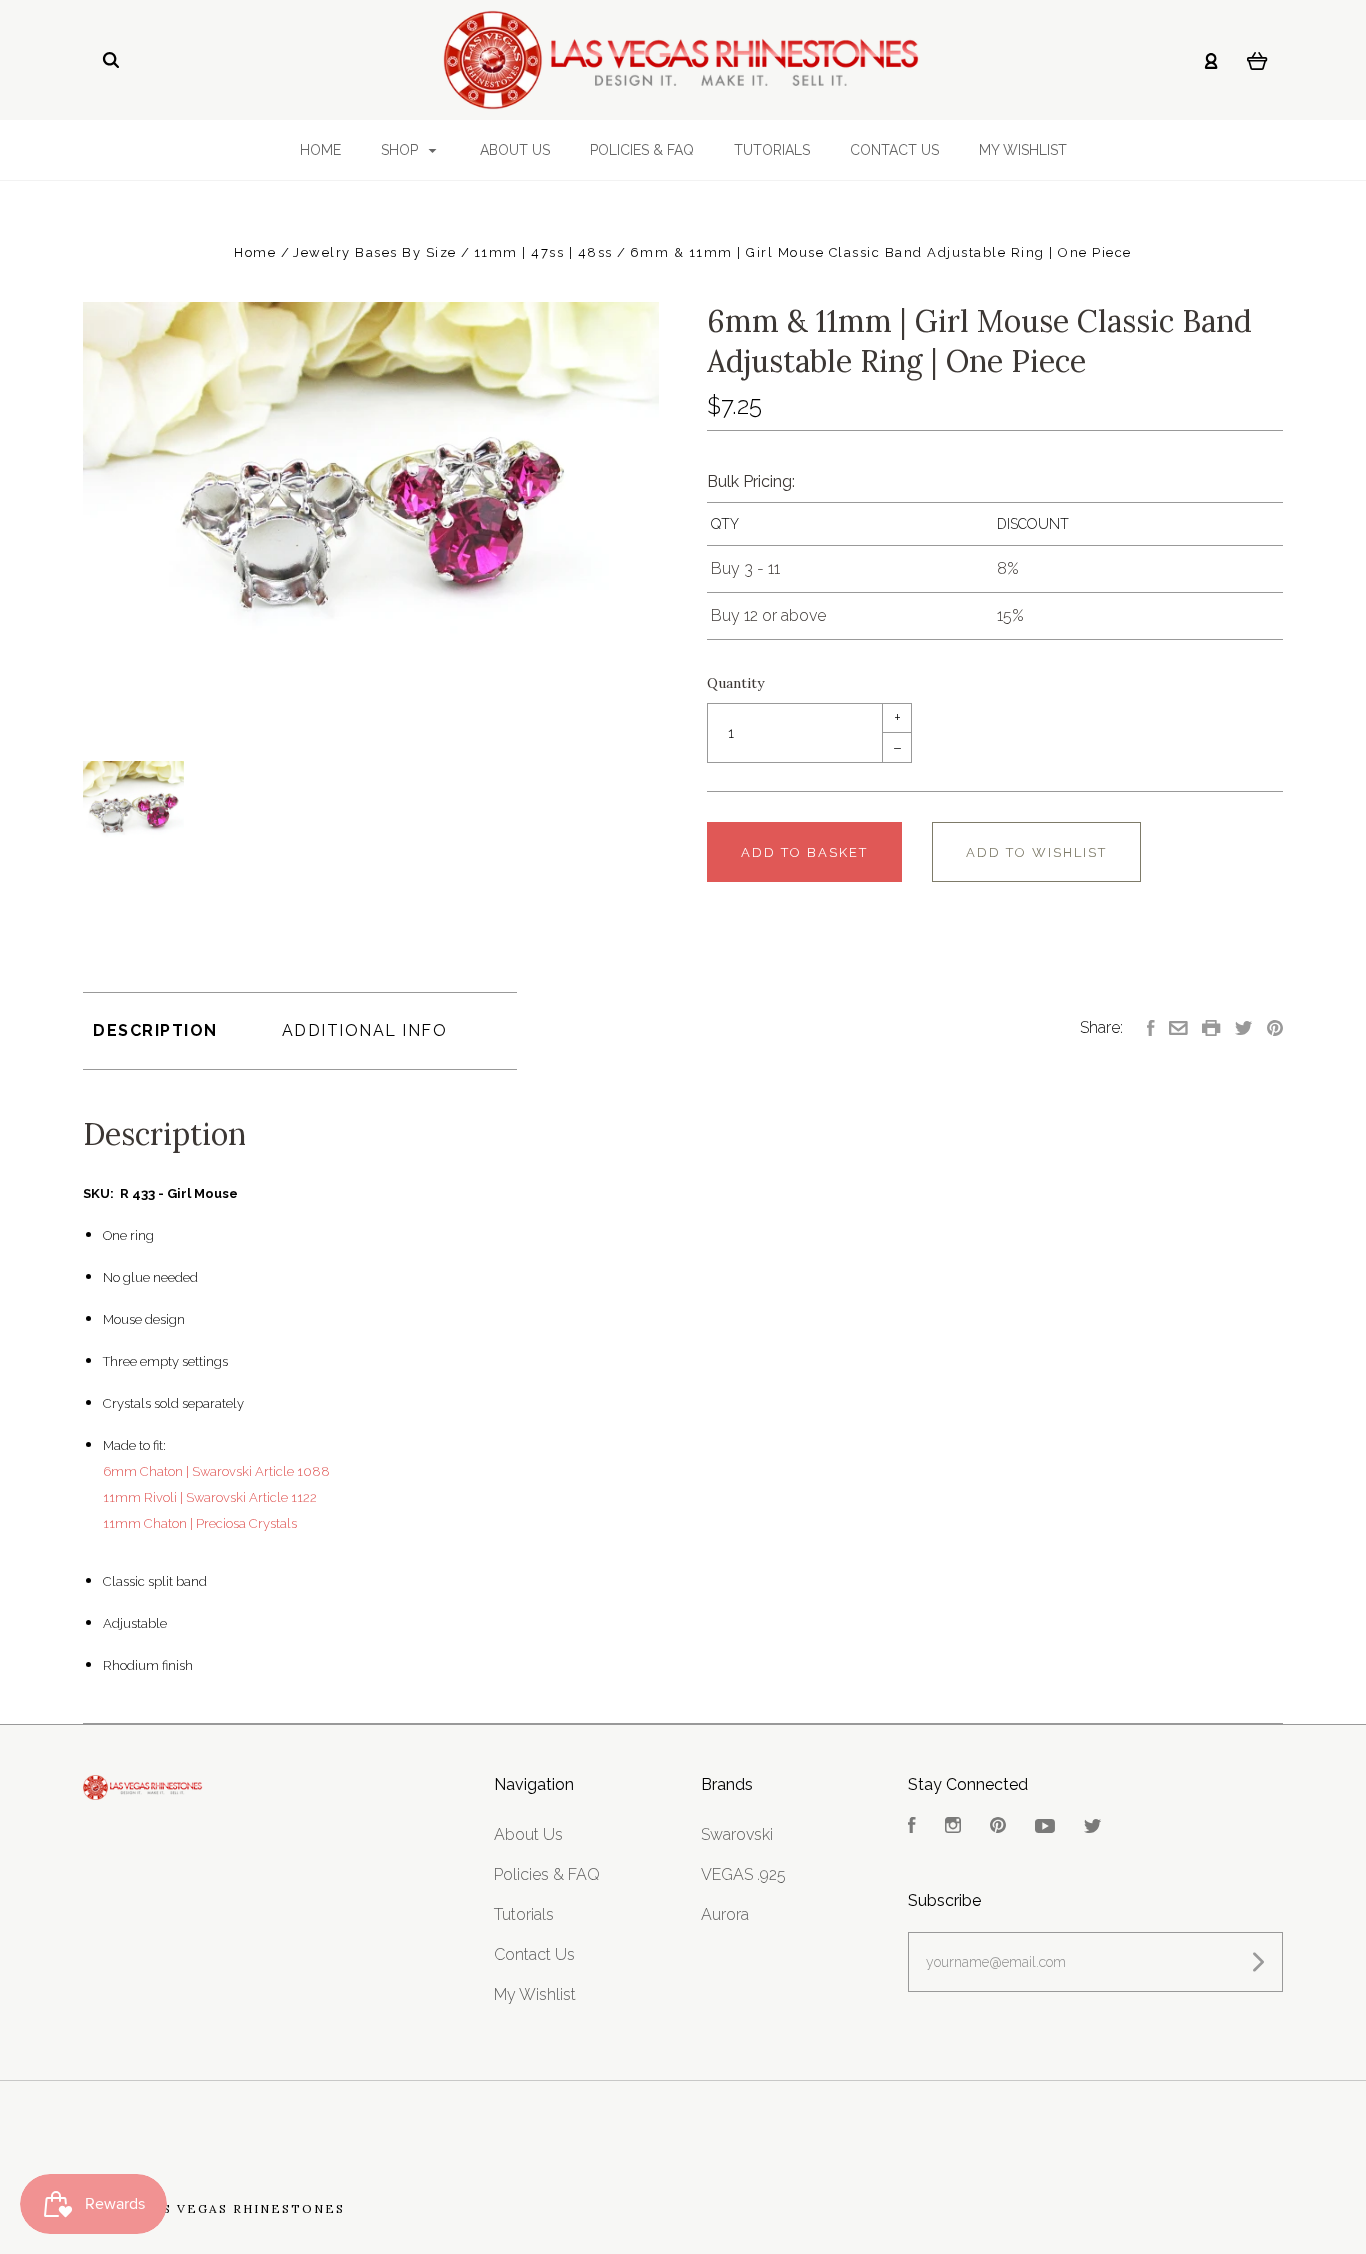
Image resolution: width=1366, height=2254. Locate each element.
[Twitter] (1093, 1827)
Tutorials (772, 150)
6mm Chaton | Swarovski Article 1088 (216, 1471)
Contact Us (894, 150)
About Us (515, 150)
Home (320, 150)
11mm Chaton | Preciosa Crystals (200, 1523)
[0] (1257, 60)
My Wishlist (1023, 150)
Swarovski (737, 1834)
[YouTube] (1045, 1827)
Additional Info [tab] (365, 1030)
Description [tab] (155, 1030)
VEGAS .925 (743, 1874)
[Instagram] (953, 1827)
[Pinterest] (998, 1827)
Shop (401, 150)
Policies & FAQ (642, 150)
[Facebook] (912, 1827)
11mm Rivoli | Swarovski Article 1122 (210, 1497)
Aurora (725, 1914)
